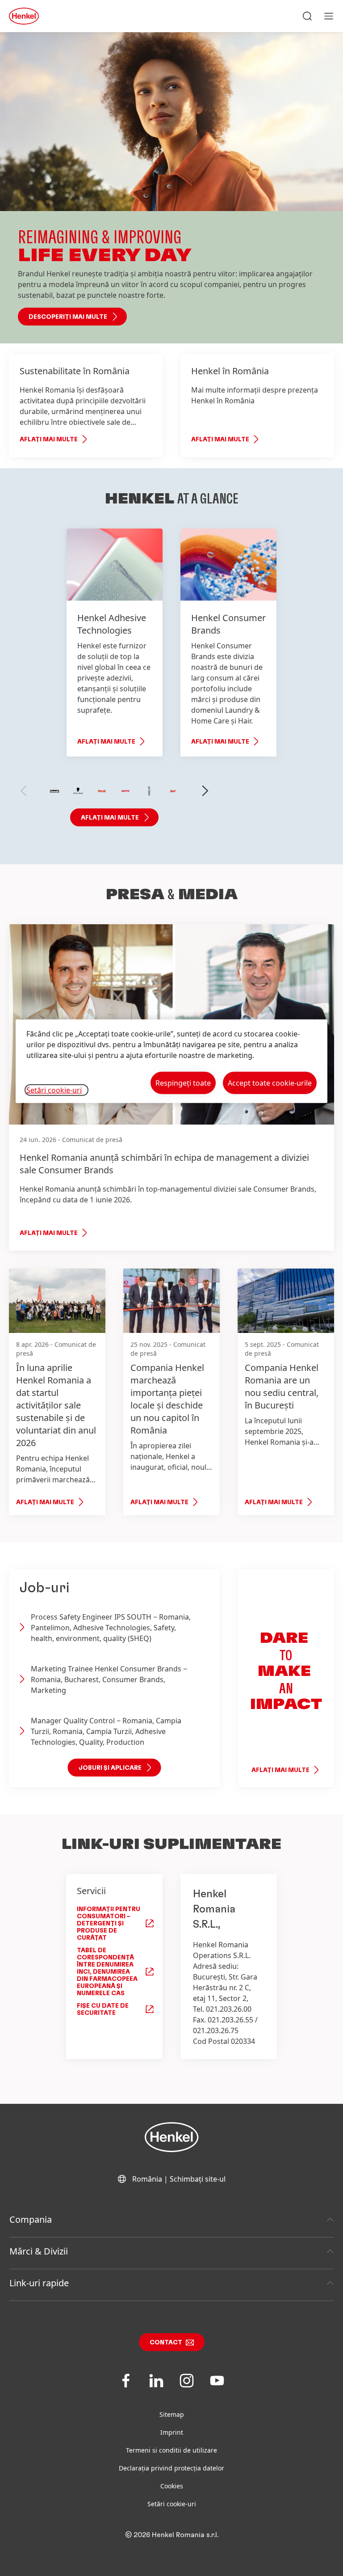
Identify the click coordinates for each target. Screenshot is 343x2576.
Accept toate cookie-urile (270, 1083)
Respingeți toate (183, 1083)
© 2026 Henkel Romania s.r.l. (172, 2535)
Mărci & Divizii (39, 2251)
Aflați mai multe (49, 440)
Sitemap (172, 2414)
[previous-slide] (24, 791)
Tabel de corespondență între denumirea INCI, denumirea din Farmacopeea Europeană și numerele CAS (107, 1972)
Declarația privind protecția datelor (171, 2468)
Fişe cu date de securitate (103, 2009)
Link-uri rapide (39, 2283)
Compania (31, 2219)
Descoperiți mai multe (68, 317)
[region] (171, 1061)
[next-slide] (205, 791)
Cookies (172, 2486)
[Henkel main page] (24, 16)
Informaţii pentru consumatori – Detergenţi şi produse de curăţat (109, 1924)
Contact (166, 2343)
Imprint (172, 2432)
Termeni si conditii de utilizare (171, 2450)
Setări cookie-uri (172, 2504)
